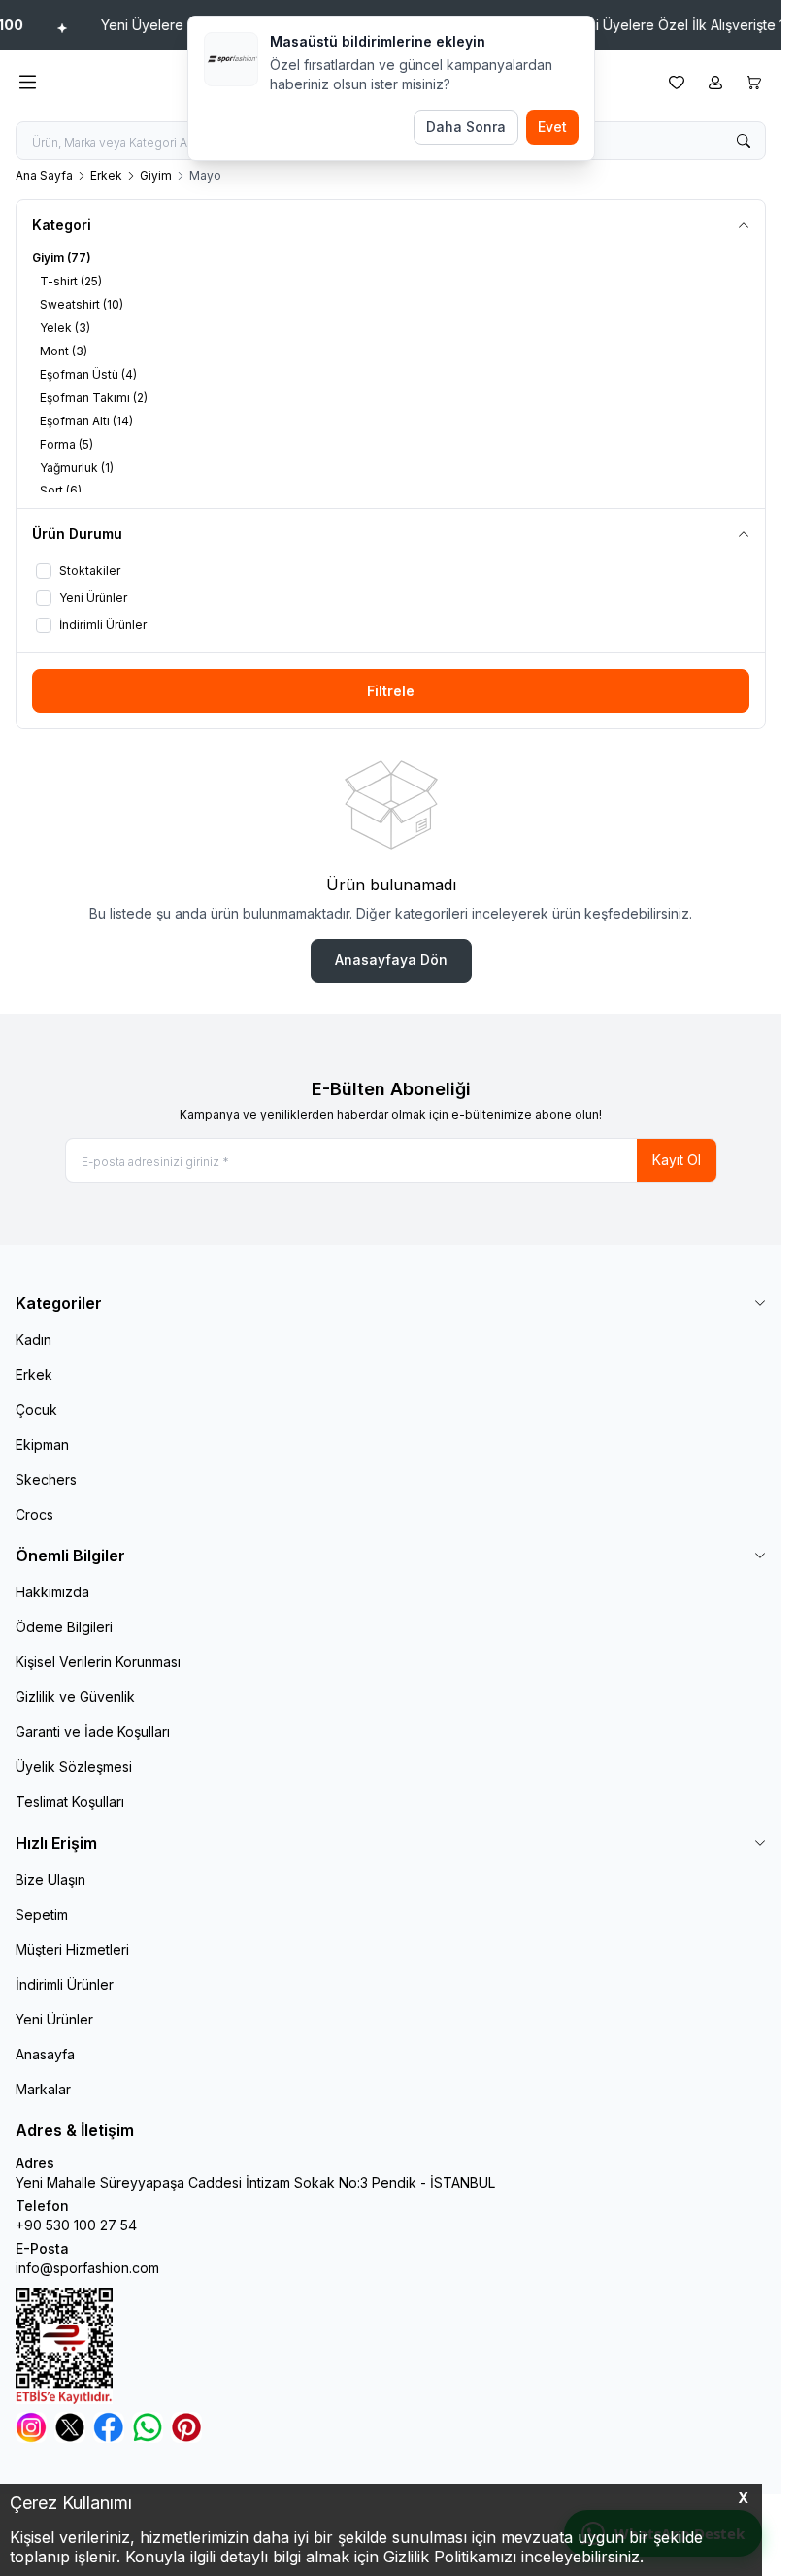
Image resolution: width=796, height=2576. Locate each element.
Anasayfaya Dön (391, 960)
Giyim (156, 175)
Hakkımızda (52, 1592)
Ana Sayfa (44, 175)
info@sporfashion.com (87, 2268)
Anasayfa (45, 2054)
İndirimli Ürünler (65, 1984)
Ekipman (42, 1444)
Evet (552, 127)
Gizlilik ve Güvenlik (75, 1697)
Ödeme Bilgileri (64, 1627)
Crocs (34, 1514)
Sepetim (42, 1914)
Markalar (43, 2089)
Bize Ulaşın (50, 1879)
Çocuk (36, 1409)
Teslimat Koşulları (70, 1802)
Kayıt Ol (677, 1160)
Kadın (33, 1339)
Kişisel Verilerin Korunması (98, 1662)
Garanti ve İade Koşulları (93, 1732)
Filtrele (391, 691)
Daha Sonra (466, 127)
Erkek (106, 175)
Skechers (46, 1479)
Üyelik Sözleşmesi (74, 1767)
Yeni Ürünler (54, 2019)
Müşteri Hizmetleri (72, 1949)
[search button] (744, 141)
